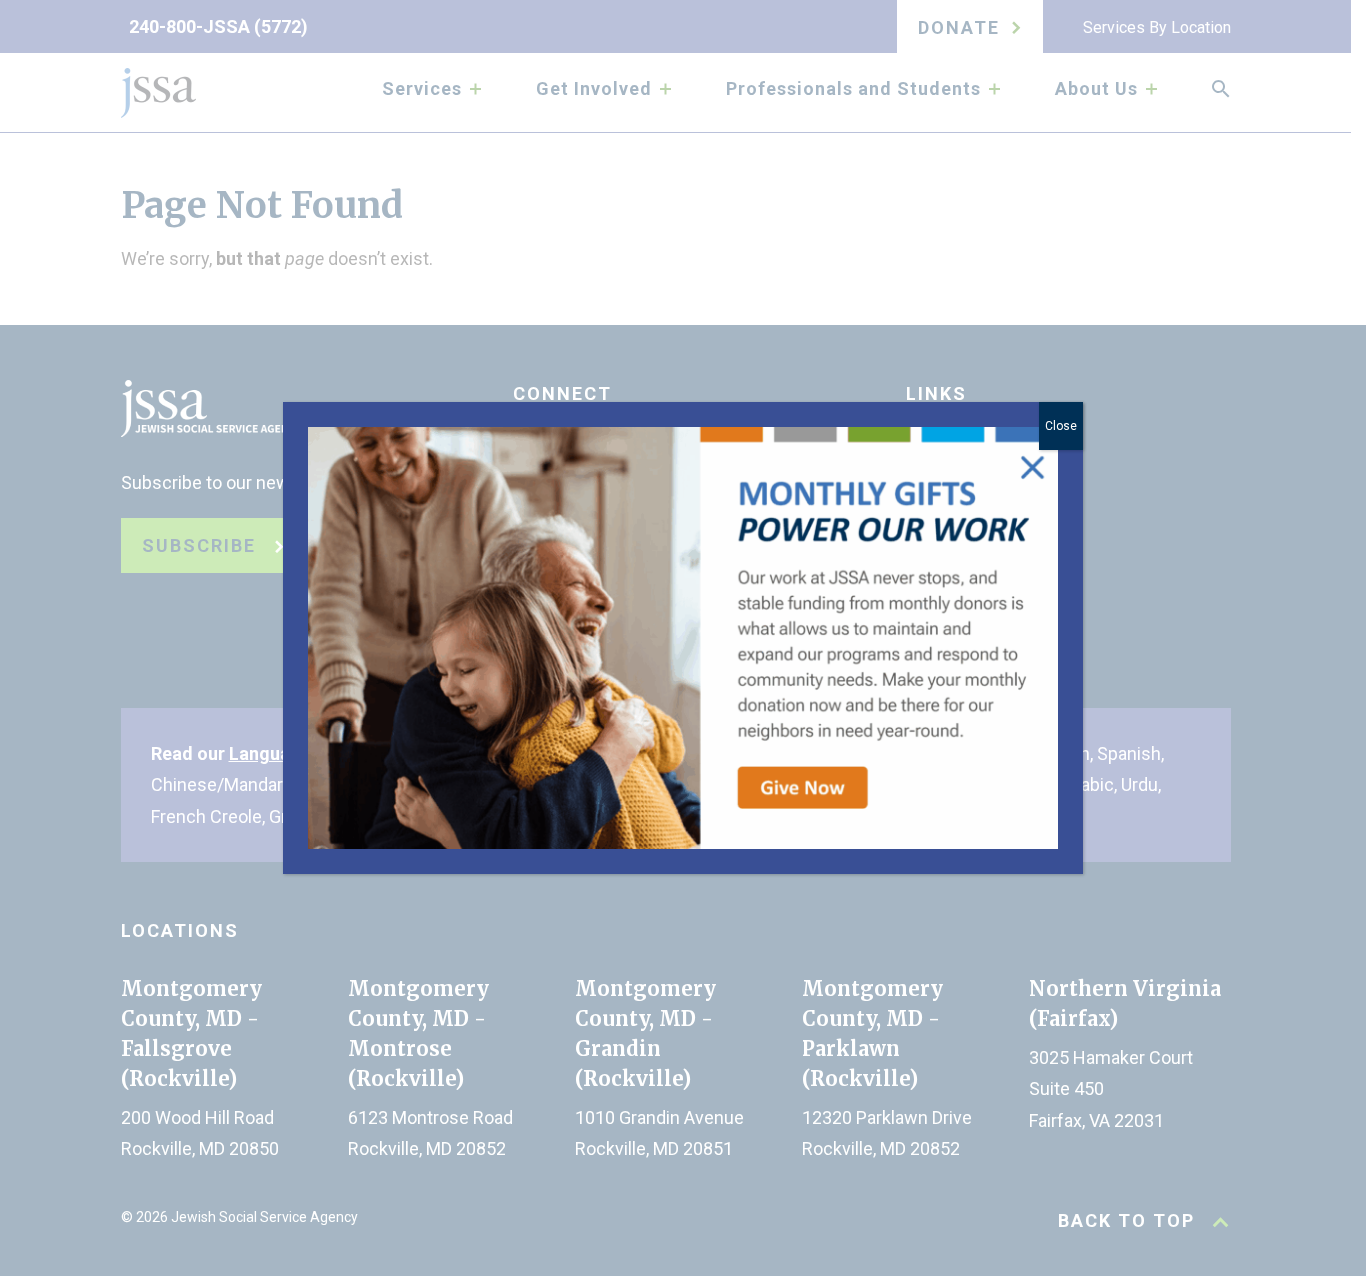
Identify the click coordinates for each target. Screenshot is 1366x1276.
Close (1061, 426)
